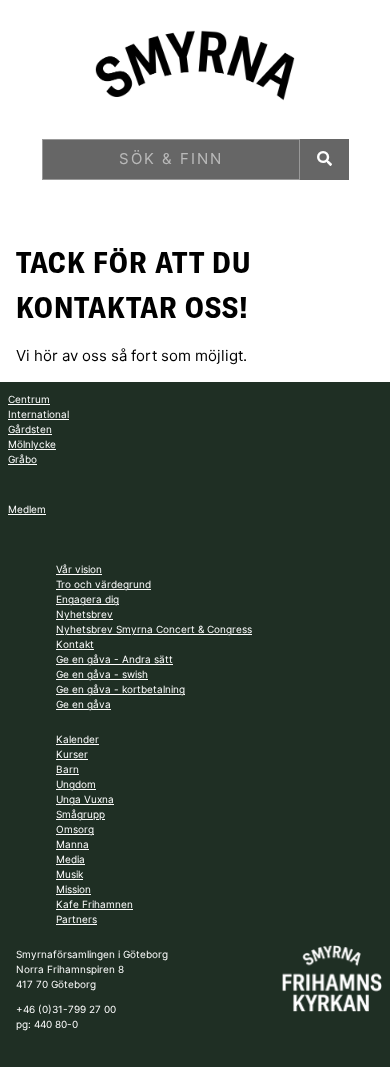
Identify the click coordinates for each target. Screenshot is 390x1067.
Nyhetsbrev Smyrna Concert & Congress (154, 629)
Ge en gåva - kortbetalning (120, 689)
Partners (76, 919)
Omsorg (75, 829)
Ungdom (76, 784)
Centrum (29, 399)
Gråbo (22, 459)
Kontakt (75, 644)
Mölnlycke (32, 444)
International (38, 414)
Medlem (27, 509)
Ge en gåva (83, 704)
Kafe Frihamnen (94, 904)
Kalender (77, 739)
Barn (67, 769)
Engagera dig (87, 599)
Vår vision (79, 569)
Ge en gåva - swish (102, 674)
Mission (73, 889)
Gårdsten (30, 429)
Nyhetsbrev (84, 614)
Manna (72, 844)
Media (70, 859)
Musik (69, 874)
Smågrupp (80, 814)
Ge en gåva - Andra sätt (114, 659)
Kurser (72, 754)
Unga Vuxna (85, 799)
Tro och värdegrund (103, 584)
